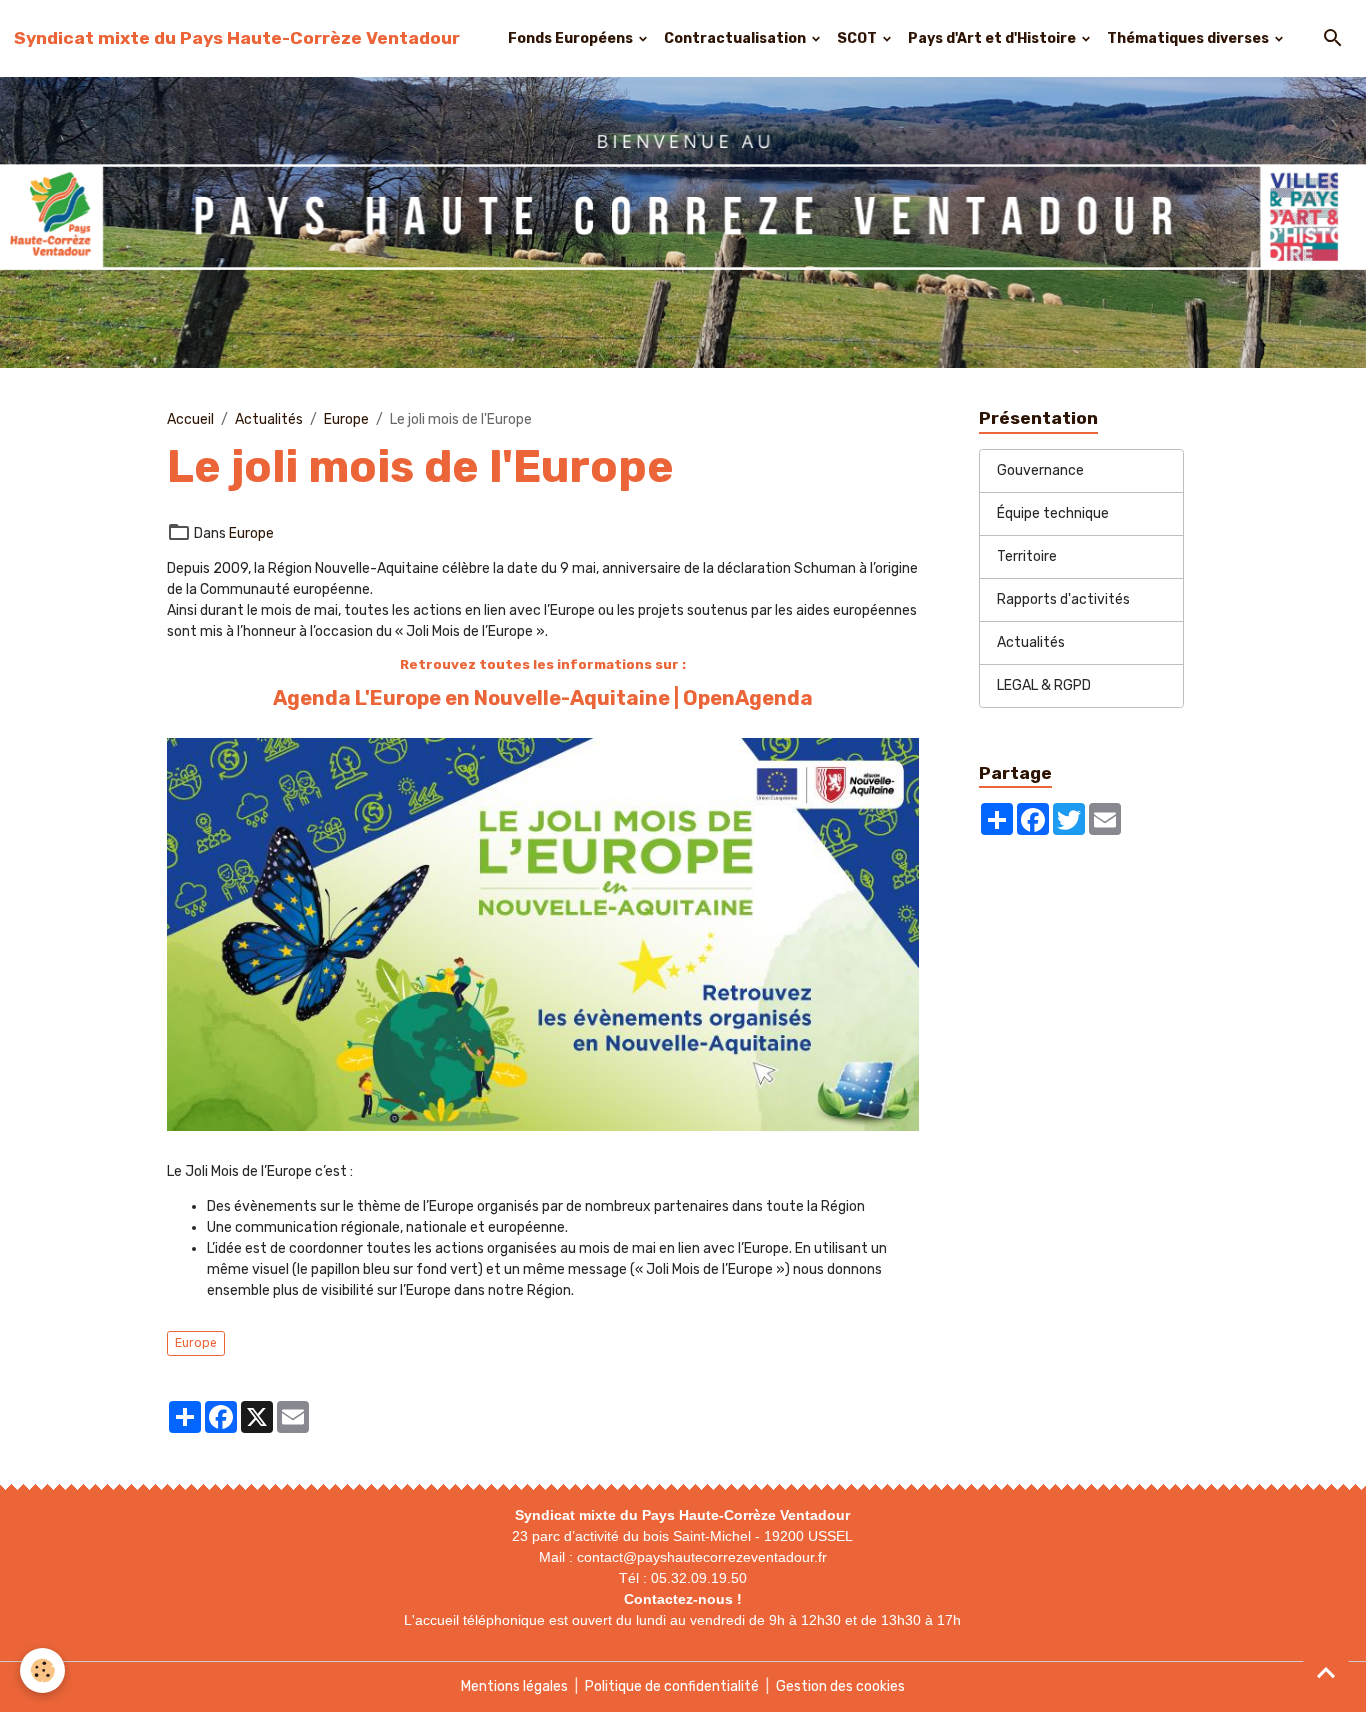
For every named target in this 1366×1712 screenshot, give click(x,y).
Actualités (269, 419)
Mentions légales (514, 1686)
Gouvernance (1040, 471)
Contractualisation (736, 38)
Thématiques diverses (1189, 38)
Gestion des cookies (840, 1686)
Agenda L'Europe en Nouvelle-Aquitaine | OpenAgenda (543, 698)
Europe (346, 419)
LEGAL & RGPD (1044, 686)
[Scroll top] (1326, 1672)
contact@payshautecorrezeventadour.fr (702, 1557)
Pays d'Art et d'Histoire (993, 38)
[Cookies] (42, 1670)
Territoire (1027, 557)
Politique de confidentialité (672, 1686)
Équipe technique (1053, 514)
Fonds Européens (572, 38)
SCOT (858, 38)
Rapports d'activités (1063, 600)
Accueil (190, 419)
